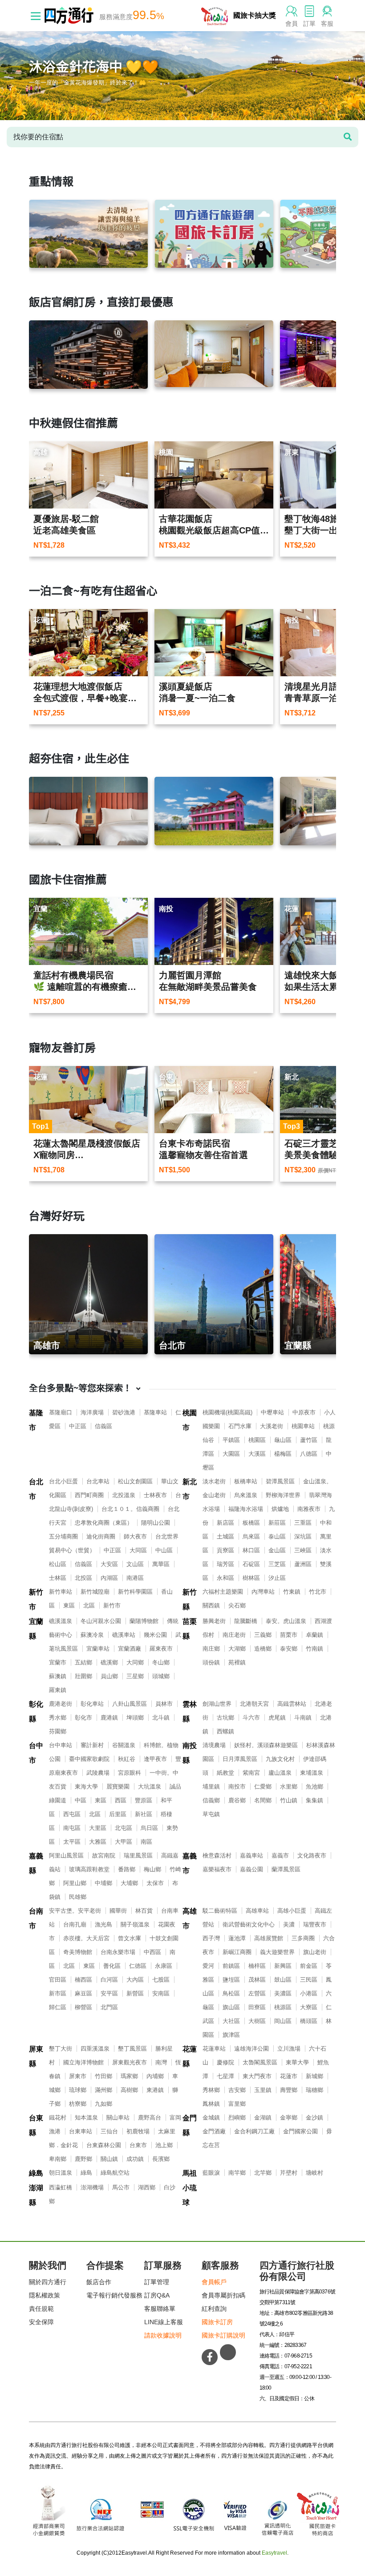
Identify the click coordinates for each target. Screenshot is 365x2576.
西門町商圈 (89, 1495)
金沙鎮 (314, 2118)
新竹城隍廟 (95, 1592)
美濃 (289, 1924)
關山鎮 (109, 2159)
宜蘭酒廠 (130, 1649)
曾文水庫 (130, 1938)
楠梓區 (257, 1966)
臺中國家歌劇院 (89, 1759)
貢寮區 (225, 1550)
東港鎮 (155, 2090)
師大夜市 (135, 1536)
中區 (81, 1800)
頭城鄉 (161, 1676)
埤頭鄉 (135, 1718)
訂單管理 (157, 2282)
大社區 (231, 2021)
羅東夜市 (161, 1649)
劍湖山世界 (217, 1704)
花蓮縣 (190, 2056)
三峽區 (303, 1550)
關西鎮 (211, 1605)
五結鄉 (83, 1662)
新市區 (58, 1993)
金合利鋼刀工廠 (254, 2131)
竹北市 (318, 1592)
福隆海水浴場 (246, 1509)
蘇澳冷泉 (92, 1635)
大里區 (98, 1828)
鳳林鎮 (211, 2104)
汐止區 (277, 1578)
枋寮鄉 (78, 2104)
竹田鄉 (103, 2076)
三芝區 (277, 1564)
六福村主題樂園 (223, 1592)
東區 (69, 1605)
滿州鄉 (103, 2090)
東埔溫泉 (312, 1773)
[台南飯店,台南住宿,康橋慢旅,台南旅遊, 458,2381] (88, 811)
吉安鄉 (237, 2090)
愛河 (208, 1966)
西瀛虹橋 (61, 2187)
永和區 (225, 1578)
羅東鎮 (58, 1690)
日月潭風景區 (240, 1759)
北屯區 (124, 1828)
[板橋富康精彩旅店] (214, 354)
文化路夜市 (312, 1855)
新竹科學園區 (135, 1592)
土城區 (225, 1536)
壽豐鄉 (289, 2090)
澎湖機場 (92, 2187)
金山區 (277, 1550)
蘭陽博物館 (144, 1621)
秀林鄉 (211, 2090)
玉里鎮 (263, 2090)
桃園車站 (303, 1426)
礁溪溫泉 (61, 1621)
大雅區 (98, 1842)
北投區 (83, 1578)
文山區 (135, 1564)
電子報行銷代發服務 (114, 2295)
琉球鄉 (78, 2090)
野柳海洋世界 (283, 1495)
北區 (89, 1605)
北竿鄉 (263, 2173)
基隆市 (36, 1420)
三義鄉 (263, 1635)
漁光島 (103, 1924)
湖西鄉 (147, 2187)
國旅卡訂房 (217, 2322)
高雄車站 (257, 1911)
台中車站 (61, 1745)
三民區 (309, 1980)
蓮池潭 (237, 1938)
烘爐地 (280, 1509)
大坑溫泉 (150, 1787)
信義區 (103, 1426)
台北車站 (98, 1481)
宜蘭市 (58, 1662)
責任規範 (41, 2309)
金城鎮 (211, 2118)
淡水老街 (214, 1481)
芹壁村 (289, 2173)
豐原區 (144, 1800)
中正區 (78, 1426)
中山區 (164, 1550)
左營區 (257, 1993)
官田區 (58, 1980)
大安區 (109, 1564)
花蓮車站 (214, 2049)
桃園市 (190, 1420)
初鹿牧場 (138, 2131)
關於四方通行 (48, 2282)
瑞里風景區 (138, 1855)
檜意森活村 (217, 1855)
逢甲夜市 (155, 1759)
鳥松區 (231, 1993)
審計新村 (92, 1745)
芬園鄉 (58, 1731)
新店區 (225, 1523)
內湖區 (109, 1578)
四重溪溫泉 (95, 2049)
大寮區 (309, 2007)
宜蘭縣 (36, 1629)
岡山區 (283, 2021)
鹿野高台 (150, 2118)
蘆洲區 (303, 1564)
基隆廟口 (61, 1412)
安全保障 (41, 2322)
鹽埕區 (231, 1980)
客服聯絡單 (160, 2309)
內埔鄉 (155, 2076)
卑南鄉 (58, 2159)
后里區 (118, 1814)
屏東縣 (36, 2056)
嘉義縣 (36, 1863)
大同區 (138, 1550)
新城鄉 (314, 2076)
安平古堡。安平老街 (75, 1911)
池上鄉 (164, 2145)
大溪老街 (272, 1426)
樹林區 (251, 1578)
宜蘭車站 (98, 1649)
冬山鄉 (161, 1662)
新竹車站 (61, 1592)
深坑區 (303, 1536)
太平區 (72, 1842)
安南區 (161, 1993)
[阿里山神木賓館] (88, 355)
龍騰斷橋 (246, 1621)
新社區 (144, 1814)
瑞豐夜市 (315, 1924)
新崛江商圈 (237, 1952)
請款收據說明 (163, 2335)
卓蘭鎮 (314, 1635)
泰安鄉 (289, 1649)
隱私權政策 (45, 2295)
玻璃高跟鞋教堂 (89, 1869)
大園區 (231, 1454)
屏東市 (78, 2076)
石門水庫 (240, 1426)
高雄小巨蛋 (292, 1911)
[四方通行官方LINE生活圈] (228, 2352)
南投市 (237, 1787)
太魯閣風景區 (260, 2062)
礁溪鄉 (109, 1662)
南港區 (135, 1578)
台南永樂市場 (118, 1952)
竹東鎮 (292, 1592)
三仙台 (109, 2131)
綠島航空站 (115, 2173)
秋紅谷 (127, 1759)
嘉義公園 (251, 1869)
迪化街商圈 (101, 1536)
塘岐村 (314, 2173)
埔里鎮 (211, 1787)
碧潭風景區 (280, 1481)
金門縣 (190, 2125)
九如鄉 (103, 2104)
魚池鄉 (314, 1787)
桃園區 (257, 1440)
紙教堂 (225, 1773)
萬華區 (161, 1564)
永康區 (164, 1966)
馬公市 (121, 2187)
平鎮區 (231, 1440)
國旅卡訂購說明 (223, 2335)
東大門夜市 (257, 2076)
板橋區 (251, 1523)
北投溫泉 (124, 1495)
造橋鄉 (263, 1649)
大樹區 (257, 2021)
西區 (121, 1800)
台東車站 (81, 2131)
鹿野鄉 (83, 2159)
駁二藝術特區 (220, 1911)
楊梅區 (283, 1454)
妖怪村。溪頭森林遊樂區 (266, 1745)
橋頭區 (309, 2021)
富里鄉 (237, 2104)
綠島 (36, 2173)
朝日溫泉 (61, 2173)
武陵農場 (98, 1773)
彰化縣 (36, 1712)
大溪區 (257, 1454)
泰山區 (277, 1536)
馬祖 (190, 2173)
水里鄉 (289, 1787)
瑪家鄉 (129, 2076)
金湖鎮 (263, 2118)
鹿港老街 (61, 1704)
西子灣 (211, 1938)
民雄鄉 (78, 1897)
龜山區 (283, 1440)
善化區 (112, 1966)
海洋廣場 (92, 1412)
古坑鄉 (225, 1718)
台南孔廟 (75, 1924)
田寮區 (257, 2007)
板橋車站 (246, 1481)
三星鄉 (135, 1676)
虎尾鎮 (277, 1718)
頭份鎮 (211, 1662)
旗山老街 (315, 1952)
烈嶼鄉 (237, 2118)
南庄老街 (234, 1635)
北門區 (109, 2007)
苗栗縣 (190, 1629)
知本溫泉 (86, 2118)
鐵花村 (58, 2118)
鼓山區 (283, 1980)
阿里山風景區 (66, 1855)
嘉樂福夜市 (217, 1869)
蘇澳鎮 (58, 1676)
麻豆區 (83, 1993)
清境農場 (214, 1745)
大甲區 (124, 1842)
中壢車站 (272, 1412)
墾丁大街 (61, 2049)
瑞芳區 (225, 1564)
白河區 (109, 1980)
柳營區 (83, 2007)
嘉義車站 (251, 1855)
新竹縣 (190, 1599)
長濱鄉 (161, 2159)
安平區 (109, 1993)
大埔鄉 (129, 1883)
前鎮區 (231, 1966)
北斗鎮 (161, 1718)
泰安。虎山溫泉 (286, 1621)
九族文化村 (280, 1759)
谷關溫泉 (124, 1745)
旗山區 (231, 2007)
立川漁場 (289, 2049)
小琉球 (190, 2195)
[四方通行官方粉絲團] (210, 2357)
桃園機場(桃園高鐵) (227, 1412)
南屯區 (72, 1828)
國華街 (118, 1911)
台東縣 (36, 2125)
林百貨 (144, 1911)
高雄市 (190, 1918)
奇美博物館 (78, 1952)
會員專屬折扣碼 (223, 2295)
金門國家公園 (300, 2131)
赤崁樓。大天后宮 (86, 1938)
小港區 (309, 1993)
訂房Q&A (157, 2295)
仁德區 (138, 1966)
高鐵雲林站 (292, 1704)
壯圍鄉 (83, 1676)
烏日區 (149, 1828)
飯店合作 (99, 2282)
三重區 (303, 1523)
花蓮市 (289, 2076)
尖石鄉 (237, 1605)
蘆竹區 (309, 1440)
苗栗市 (289, 1635)
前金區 (309, 1966)
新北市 (190, 1489)
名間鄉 (263, 1800)
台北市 (36, 1489)
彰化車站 (92, 1704)
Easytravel (274, 2553)
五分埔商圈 (63, 1536)
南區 (146, 1842)
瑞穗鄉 (314, 2090)
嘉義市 (190, 1863)
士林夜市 (155, 1495)
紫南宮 (251, 1773)
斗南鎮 (303, 1718)
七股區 (161, 1980)
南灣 (161, 2062)
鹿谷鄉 (237, 1800)
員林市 (164, 1704)
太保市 (155, 1883)
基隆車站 (155, 1412)
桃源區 (283, 2007)
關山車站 (118, 2118)
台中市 (36, 1753)
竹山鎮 (289, 1800)
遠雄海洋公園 (251, 2049)
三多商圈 (303, 1938)
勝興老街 (214, 1621)
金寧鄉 (289, 2118)
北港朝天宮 (254, 1704)
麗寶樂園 (118, 1787)
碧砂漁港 (124, 1412)
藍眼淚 (211, 2173)
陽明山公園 (156, 1523)
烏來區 (251, 1536)
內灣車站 (263, 1592)
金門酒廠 (214, 2131)
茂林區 (257, 1980)
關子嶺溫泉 (135, 1924)
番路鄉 (127, 1869)
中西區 (152, 1952)
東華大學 (297, 2062)
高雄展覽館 (269, 1938)
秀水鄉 (58, 1718)
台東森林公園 (104, 2145)
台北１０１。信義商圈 (130, 1509)
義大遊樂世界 (277, 1952)
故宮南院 (104, 1855)
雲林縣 (190, 1712)
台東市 (138, 2145)
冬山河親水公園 (101, 1621)
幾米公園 (155, 1635)
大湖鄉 (237, 1649)
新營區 (135, 1993)
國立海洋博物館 (83, 2062)
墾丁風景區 (132, 2049)
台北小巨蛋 (63, 1481)
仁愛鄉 (263, 1787)
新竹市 (36, 1599)
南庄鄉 (211, 1649)
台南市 (36, 1918)
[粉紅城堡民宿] (214, 811)
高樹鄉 (129, 2090)
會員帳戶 (214, 2282)
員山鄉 (109, 1676)
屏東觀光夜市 (130, 2062)
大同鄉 (135, 1662)
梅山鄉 (152, 1869)
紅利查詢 (214, 2309)
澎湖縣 (36, 2195)
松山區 (58, 1564)
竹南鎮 (314, 1649)
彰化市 (83, 1718)
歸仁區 (58, 2007)
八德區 (309, 1454)
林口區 (251, 1550)
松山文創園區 (135, 1481)
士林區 (58, 1578)
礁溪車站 (124, 1635)
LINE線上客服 (164, 2322)
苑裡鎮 (237, 1662)
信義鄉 (211, 1800)
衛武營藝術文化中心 (249, 1924)
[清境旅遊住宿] (88, 234)
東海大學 (86, 1787)
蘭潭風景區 (286, 1869)
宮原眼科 (130, 1773)
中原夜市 (304, 1412)
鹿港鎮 (109, 1718)
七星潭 (225, 2076)
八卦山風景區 (130, 1704)
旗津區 (231, 2035)
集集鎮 (314, 1800)
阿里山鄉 (75, 1883)
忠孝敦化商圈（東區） (104, 1523)
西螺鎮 (225, 1731)
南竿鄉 (237, 2173)
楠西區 (83, 1980)
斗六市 (251, 1718)
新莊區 (277, 1523)
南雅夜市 (309, 1509)
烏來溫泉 (246, 1495)
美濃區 (283, 1993)
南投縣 (190, 1753)
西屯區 (72, 1814)
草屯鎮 (211, 1814)
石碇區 (251, 1564)
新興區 (283, 1966)
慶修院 (225, 2062)
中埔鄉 (103, 1883)
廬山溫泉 (280, 1773)
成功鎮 (135, 2159)
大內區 (135, 1980)
